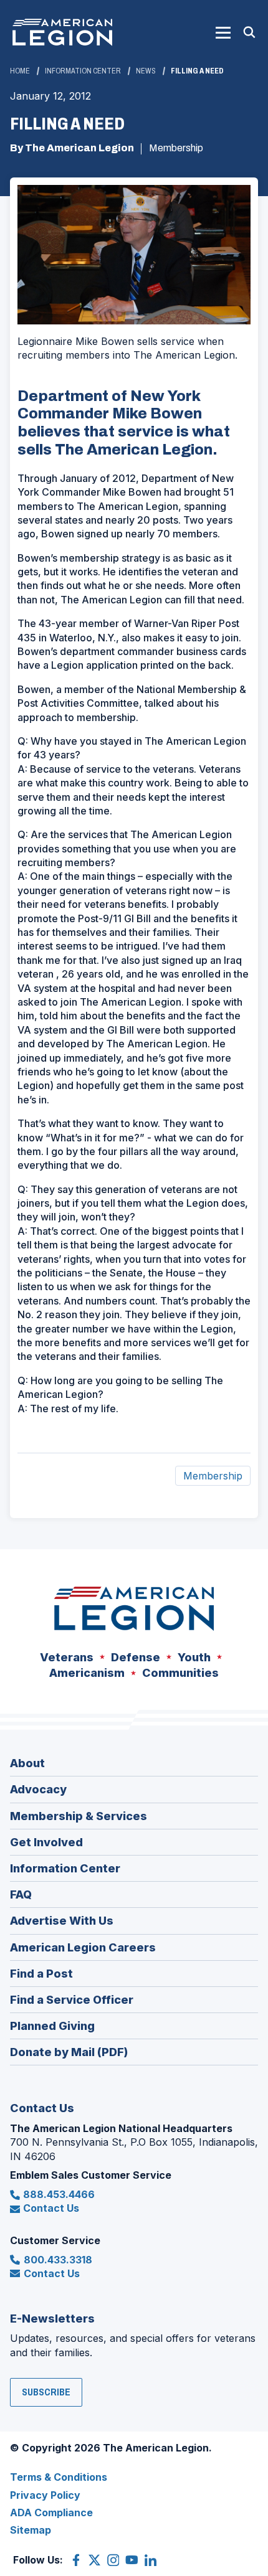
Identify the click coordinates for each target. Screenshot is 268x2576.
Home (20, 71)
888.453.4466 (59, 2194)
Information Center (83, 71)
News (146, 71)
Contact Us (51, 2208)
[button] (223, 32)
